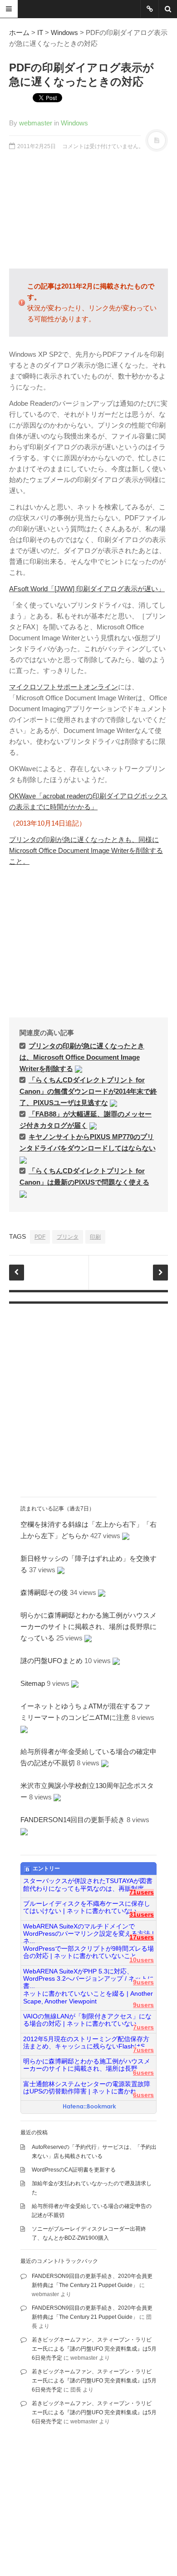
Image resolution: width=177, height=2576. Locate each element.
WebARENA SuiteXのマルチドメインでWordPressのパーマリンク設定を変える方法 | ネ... (88, 1930)
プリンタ (68, 1237)
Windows (64, 32)
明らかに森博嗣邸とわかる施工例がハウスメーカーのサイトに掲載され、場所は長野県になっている (88, 1627)
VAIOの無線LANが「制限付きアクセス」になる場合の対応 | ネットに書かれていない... (87, 2020)
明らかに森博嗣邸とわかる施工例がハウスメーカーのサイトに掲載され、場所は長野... (87, 2065)
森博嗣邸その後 (44, 1592)
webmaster (36, 123)
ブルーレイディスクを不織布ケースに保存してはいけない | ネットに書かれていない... (87, 1907)
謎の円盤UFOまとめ (52, 1661)
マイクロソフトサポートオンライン (64, 687)
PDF (40, 1237)
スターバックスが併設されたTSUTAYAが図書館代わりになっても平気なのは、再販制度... (88, 1885)
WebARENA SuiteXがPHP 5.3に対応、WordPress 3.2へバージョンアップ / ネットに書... (88, 1975)
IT (40, 32)
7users (143, 2027)
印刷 (95, 1237)
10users (142, 1960)
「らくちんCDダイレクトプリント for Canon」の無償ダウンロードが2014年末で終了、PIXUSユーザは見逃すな (88, 1091)
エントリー (46, 1868)
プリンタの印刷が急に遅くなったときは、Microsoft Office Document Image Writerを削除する (82, 1057)
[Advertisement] (88, 210)
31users (142, 1915)
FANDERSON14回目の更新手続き (73, 1820)
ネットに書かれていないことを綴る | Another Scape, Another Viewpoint (88, 1997)
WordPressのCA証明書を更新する (74, 2170)
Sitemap (33, 1683)
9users (143, 1982)
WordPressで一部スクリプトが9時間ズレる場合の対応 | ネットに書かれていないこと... (88, 1952)
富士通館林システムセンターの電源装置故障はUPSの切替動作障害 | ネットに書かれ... (87, 2088)
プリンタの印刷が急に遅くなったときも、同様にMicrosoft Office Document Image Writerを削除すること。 (86, 850)
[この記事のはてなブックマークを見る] (79, 1069)
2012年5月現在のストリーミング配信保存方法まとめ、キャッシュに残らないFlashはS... (87, 2043)
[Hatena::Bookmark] (90, 2107)
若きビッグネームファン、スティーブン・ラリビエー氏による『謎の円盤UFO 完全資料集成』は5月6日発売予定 (94, 2349)
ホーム (19, 32)
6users (143, 2073)
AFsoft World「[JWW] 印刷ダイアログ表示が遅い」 (87, 589)
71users (142, 1892)
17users (142, 1937)
